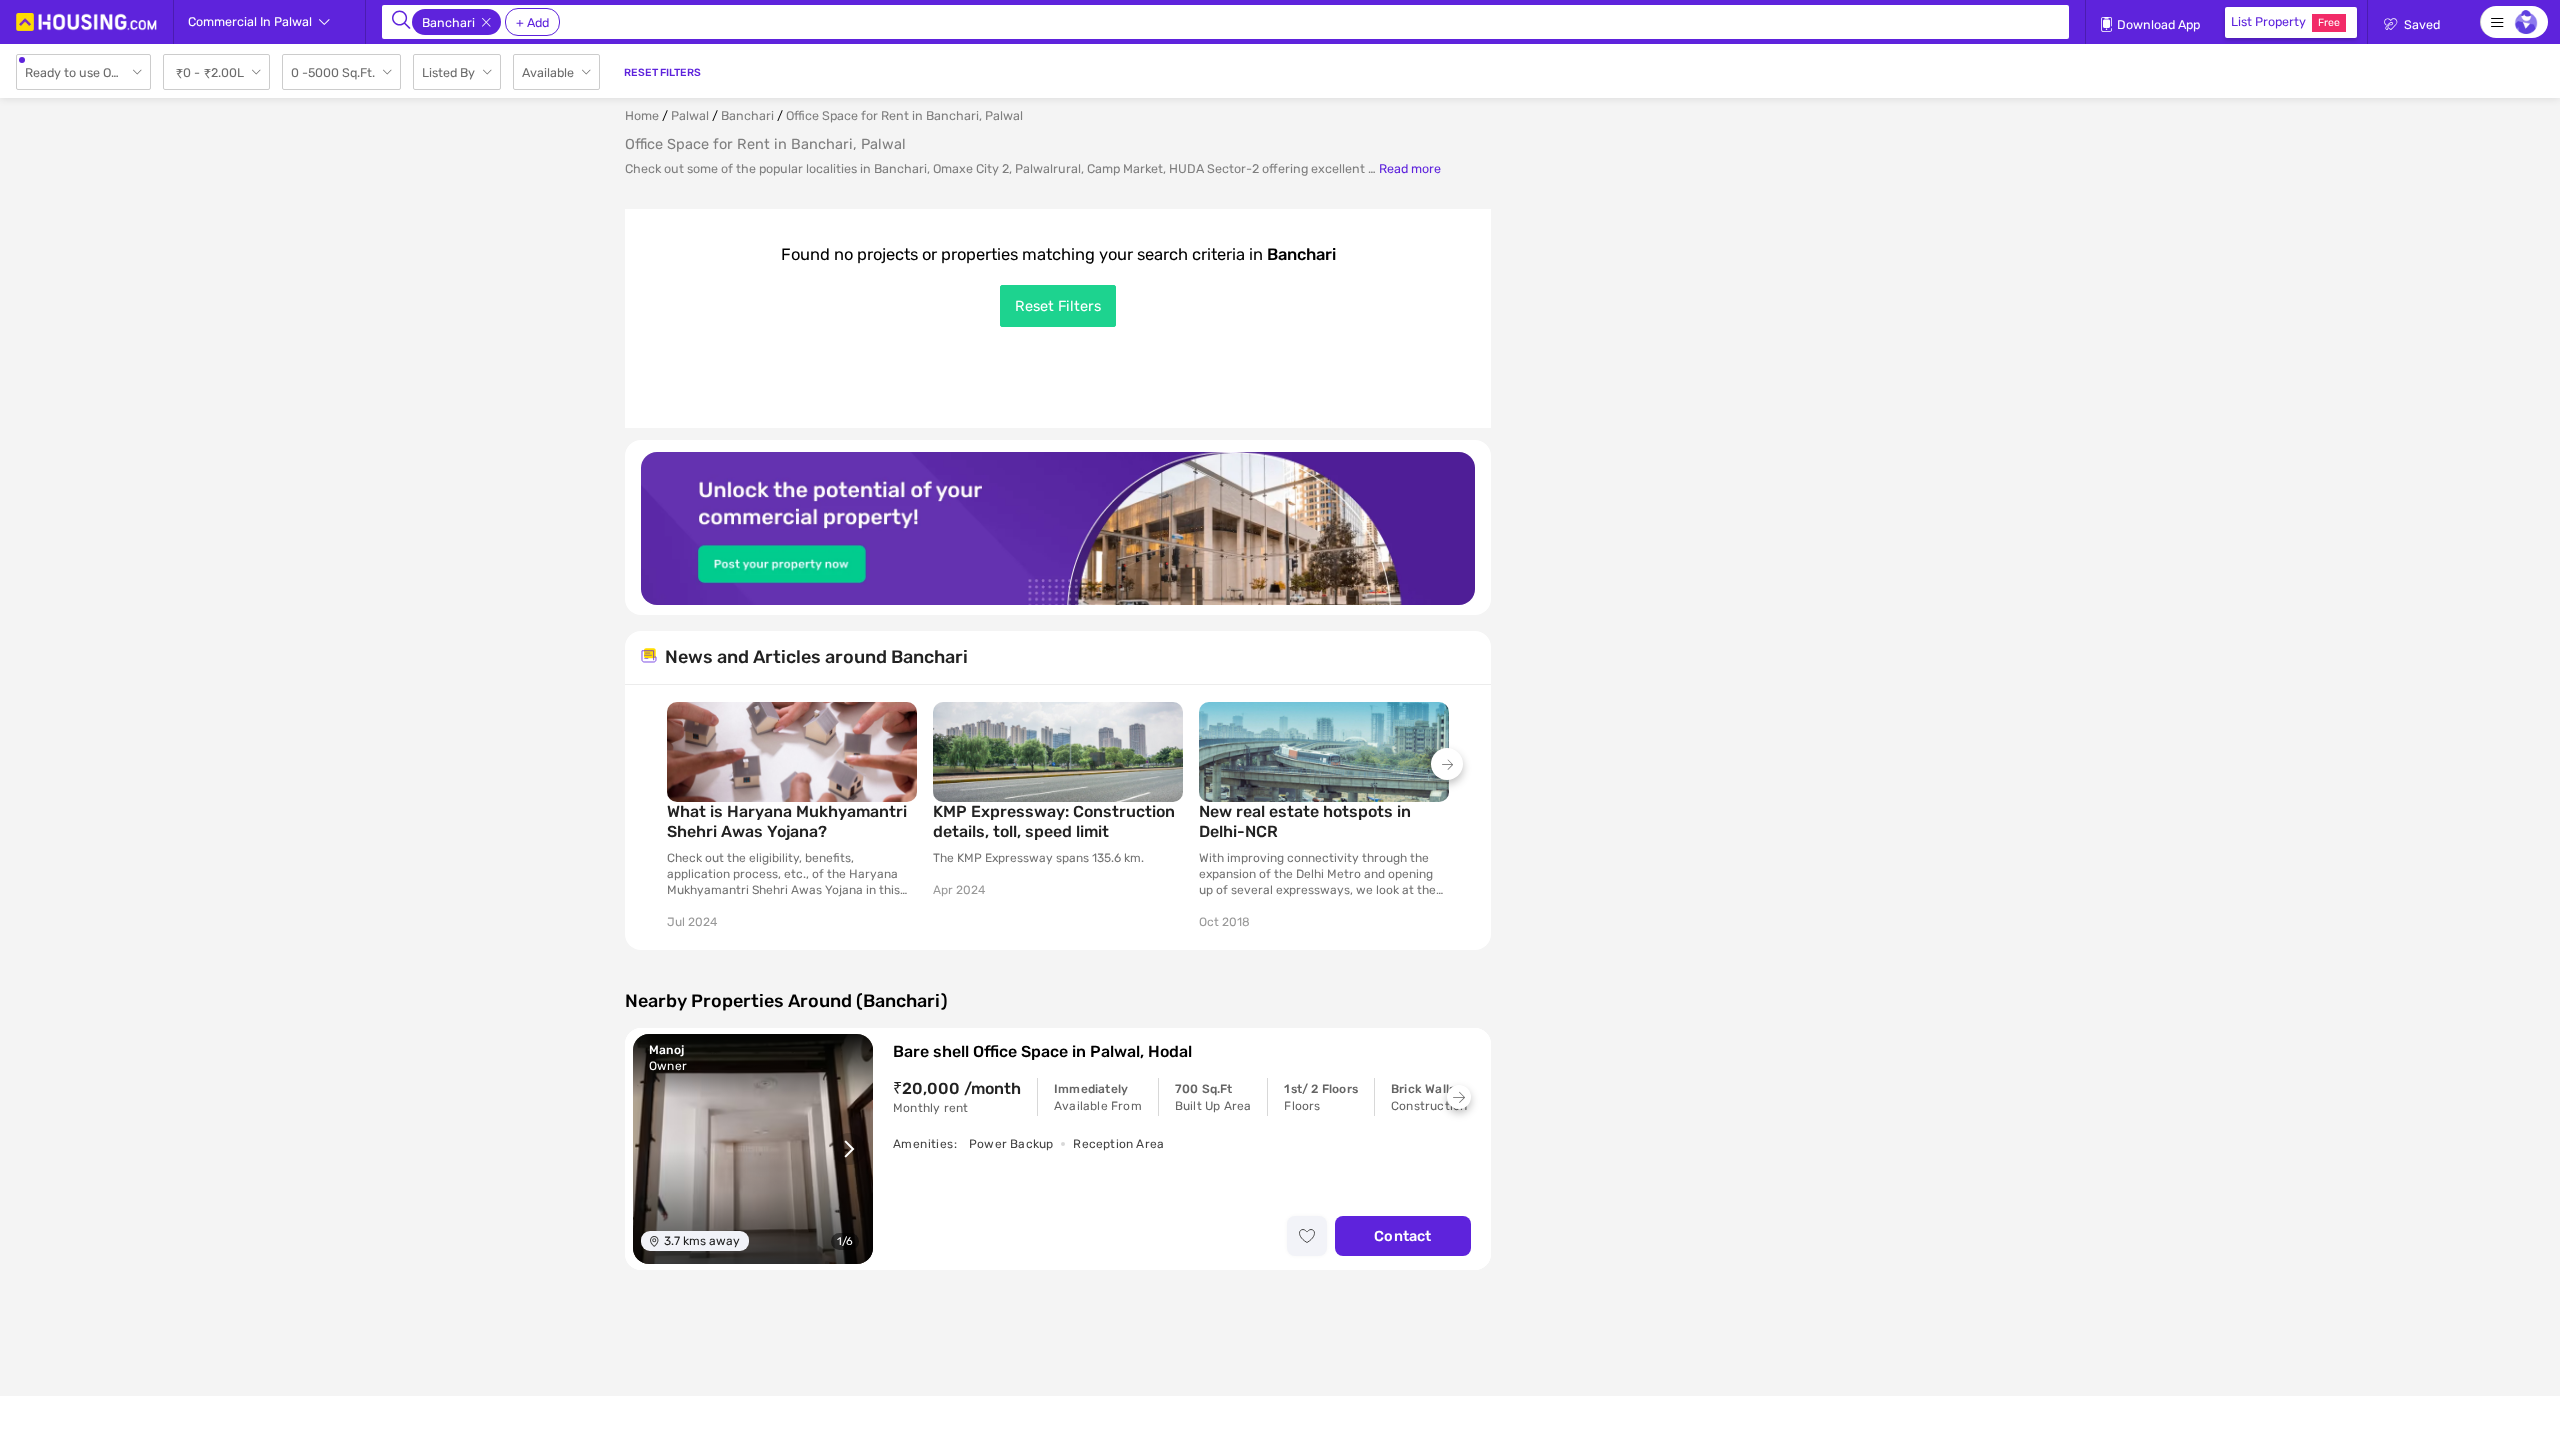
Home (642, 115)
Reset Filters (1058, 306)
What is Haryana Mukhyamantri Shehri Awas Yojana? (787, 821)
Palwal (690, 115)
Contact (1402, 1236)
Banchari (747, 115)
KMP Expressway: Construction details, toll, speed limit (1054, 821)
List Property (2285, 21)
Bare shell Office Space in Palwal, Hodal (1042, 1051)
